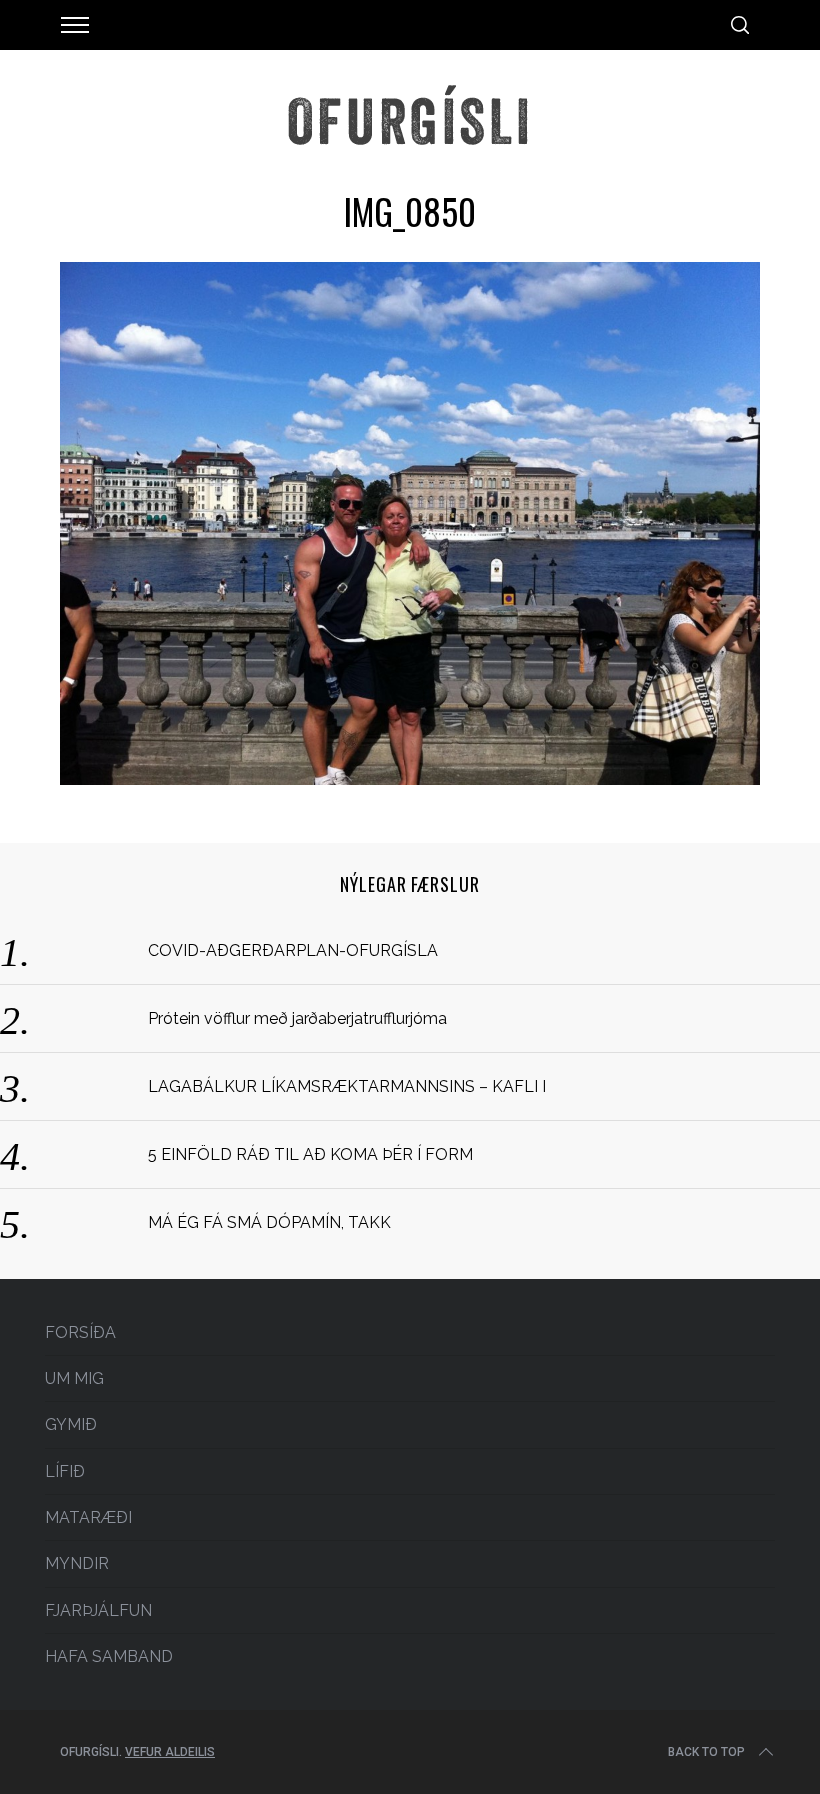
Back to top (706, 1752)
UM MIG (74, 1378)
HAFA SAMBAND (109, 1656)
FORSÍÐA (80, 1332)
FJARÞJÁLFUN (98, 1610)
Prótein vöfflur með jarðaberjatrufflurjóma (297, 1018)
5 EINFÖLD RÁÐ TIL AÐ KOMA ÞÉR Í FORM (310, 1154)
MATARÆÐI (88, 1517)
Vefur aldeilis (170, 1752)
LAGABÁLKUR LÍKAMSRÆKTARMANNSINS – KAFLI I (347, 1086)
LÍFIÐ (65, 1471)
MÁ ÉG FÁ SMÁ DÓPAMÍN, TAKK (269, 1222)
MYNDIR (77, 1563)
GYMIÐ (71, 1424)
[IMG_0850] (410, 778)
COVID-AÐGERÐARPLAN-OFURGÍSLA (293, 950)
